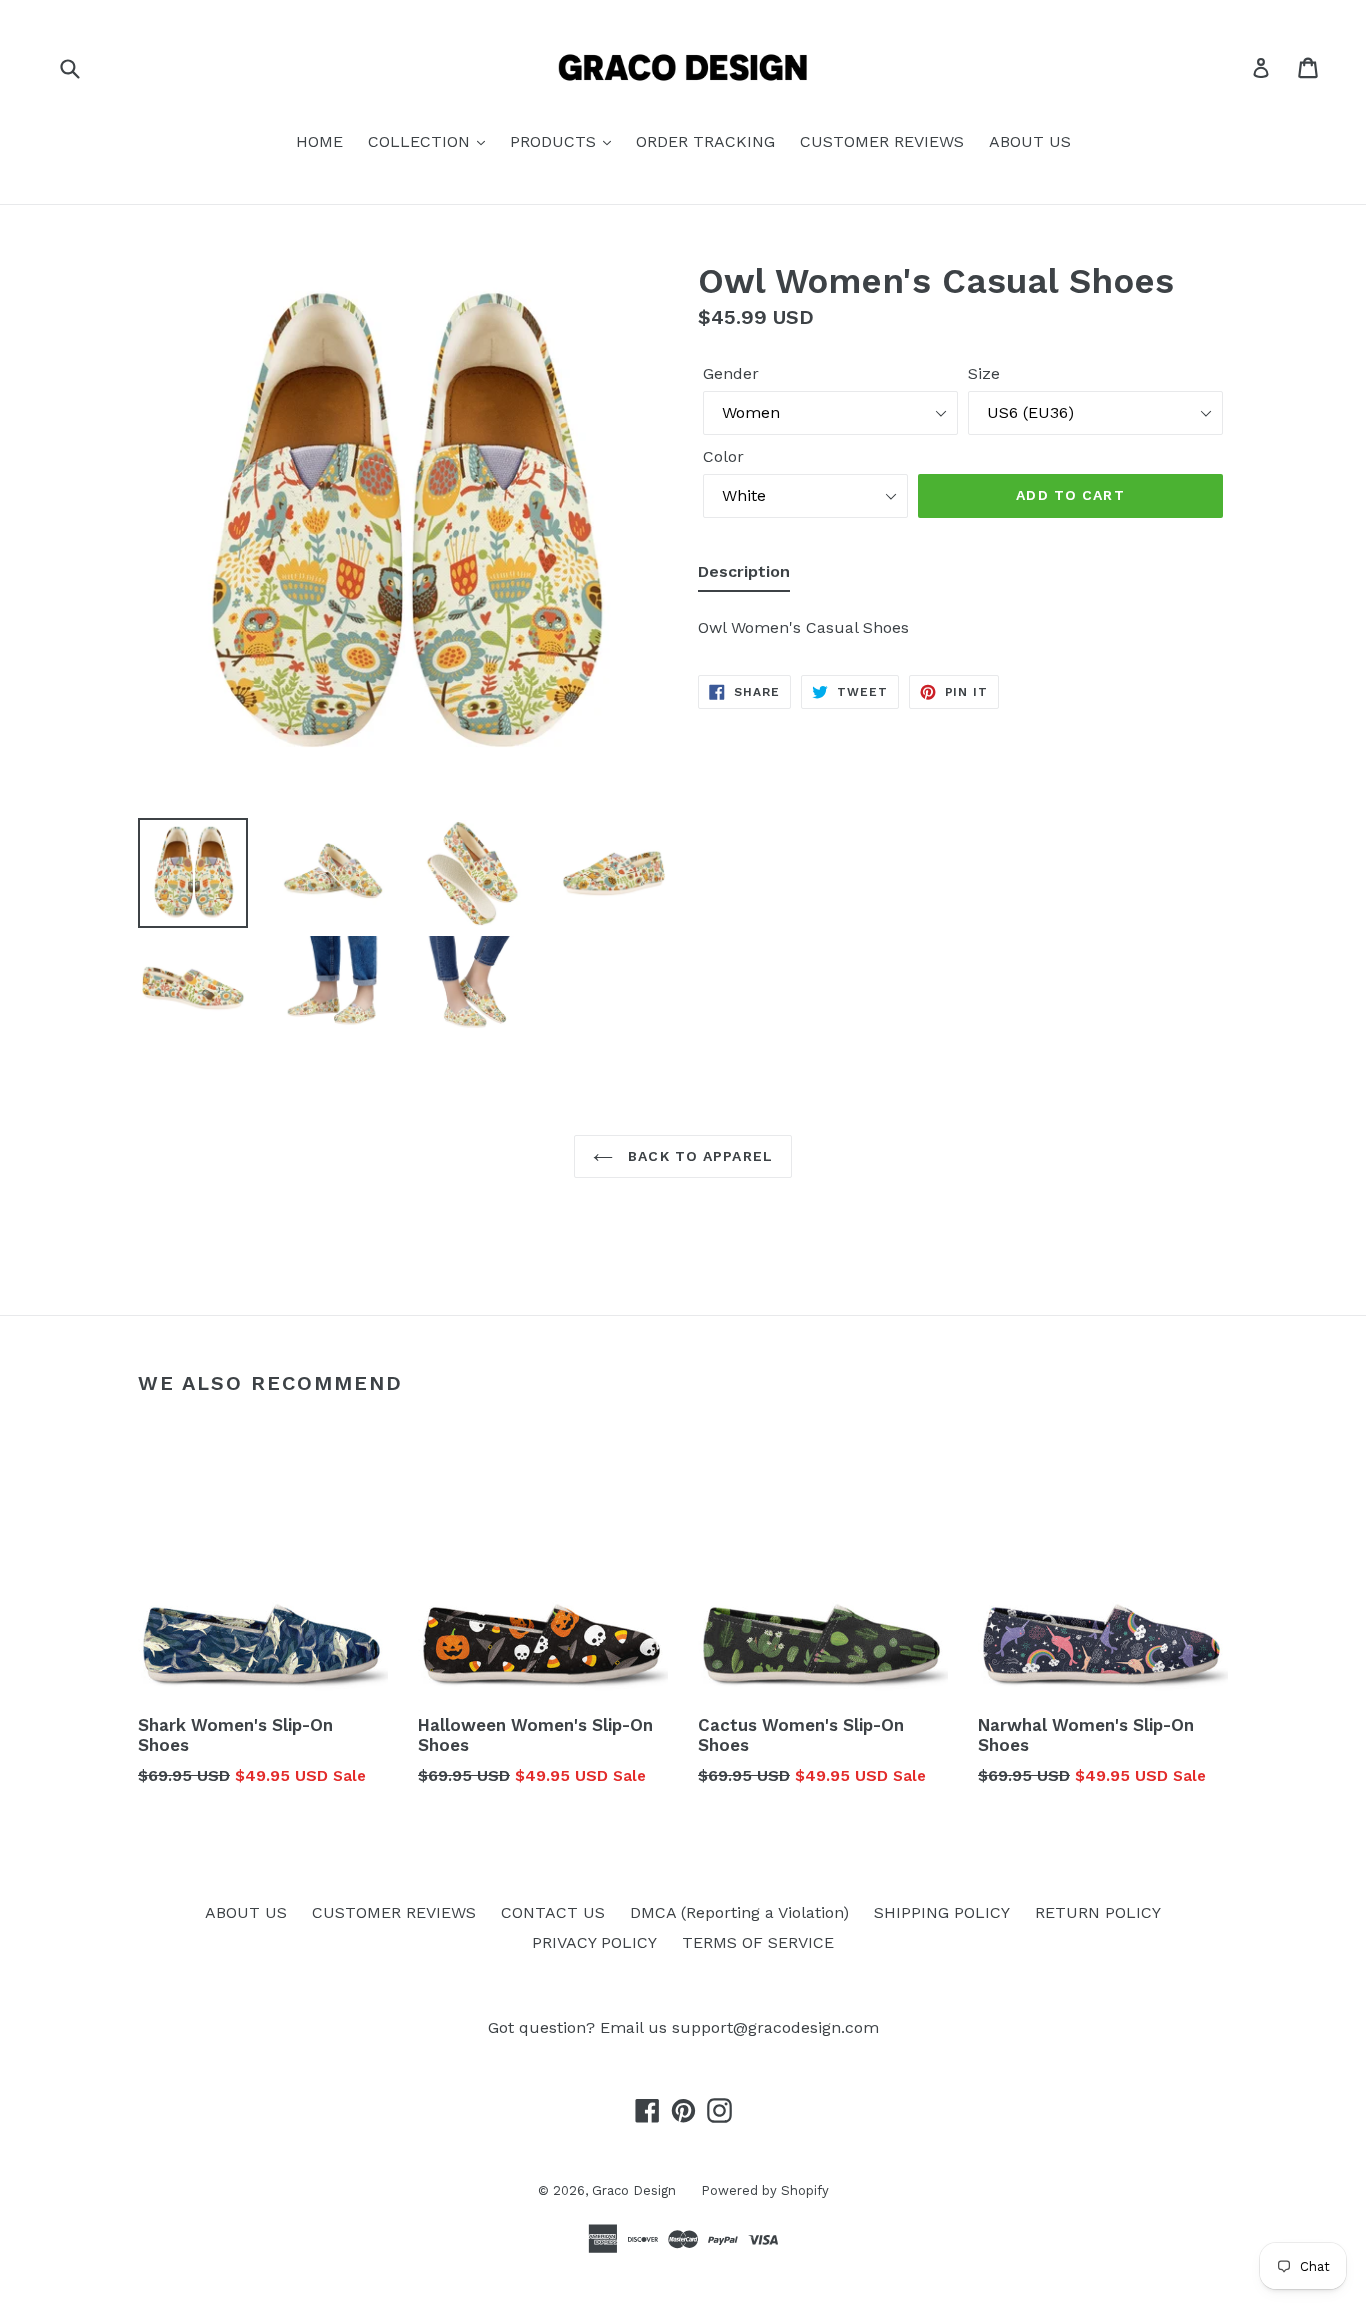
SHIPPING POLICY (942, 1912)
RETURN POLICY (1098, 1912)
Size (984, 373)
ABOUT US (1030, 141)
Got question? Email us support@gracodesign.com (683, 2027)
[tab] (744, 576)
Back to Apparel (698, 1156)
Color (723, 456)
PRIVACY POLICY (594, 1942)
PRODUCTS (555, 141)
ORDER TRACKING (705, 141)
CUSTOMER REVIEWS (882, 141)
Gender (731, 373)
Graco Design (634, 2190)
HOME (319, 141)
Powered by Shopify (765, 2190)
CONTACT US (553, 1912)
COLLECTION (421, 141)
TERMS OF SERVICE (758, 1942)
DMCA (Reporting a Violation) (739, 1912)
